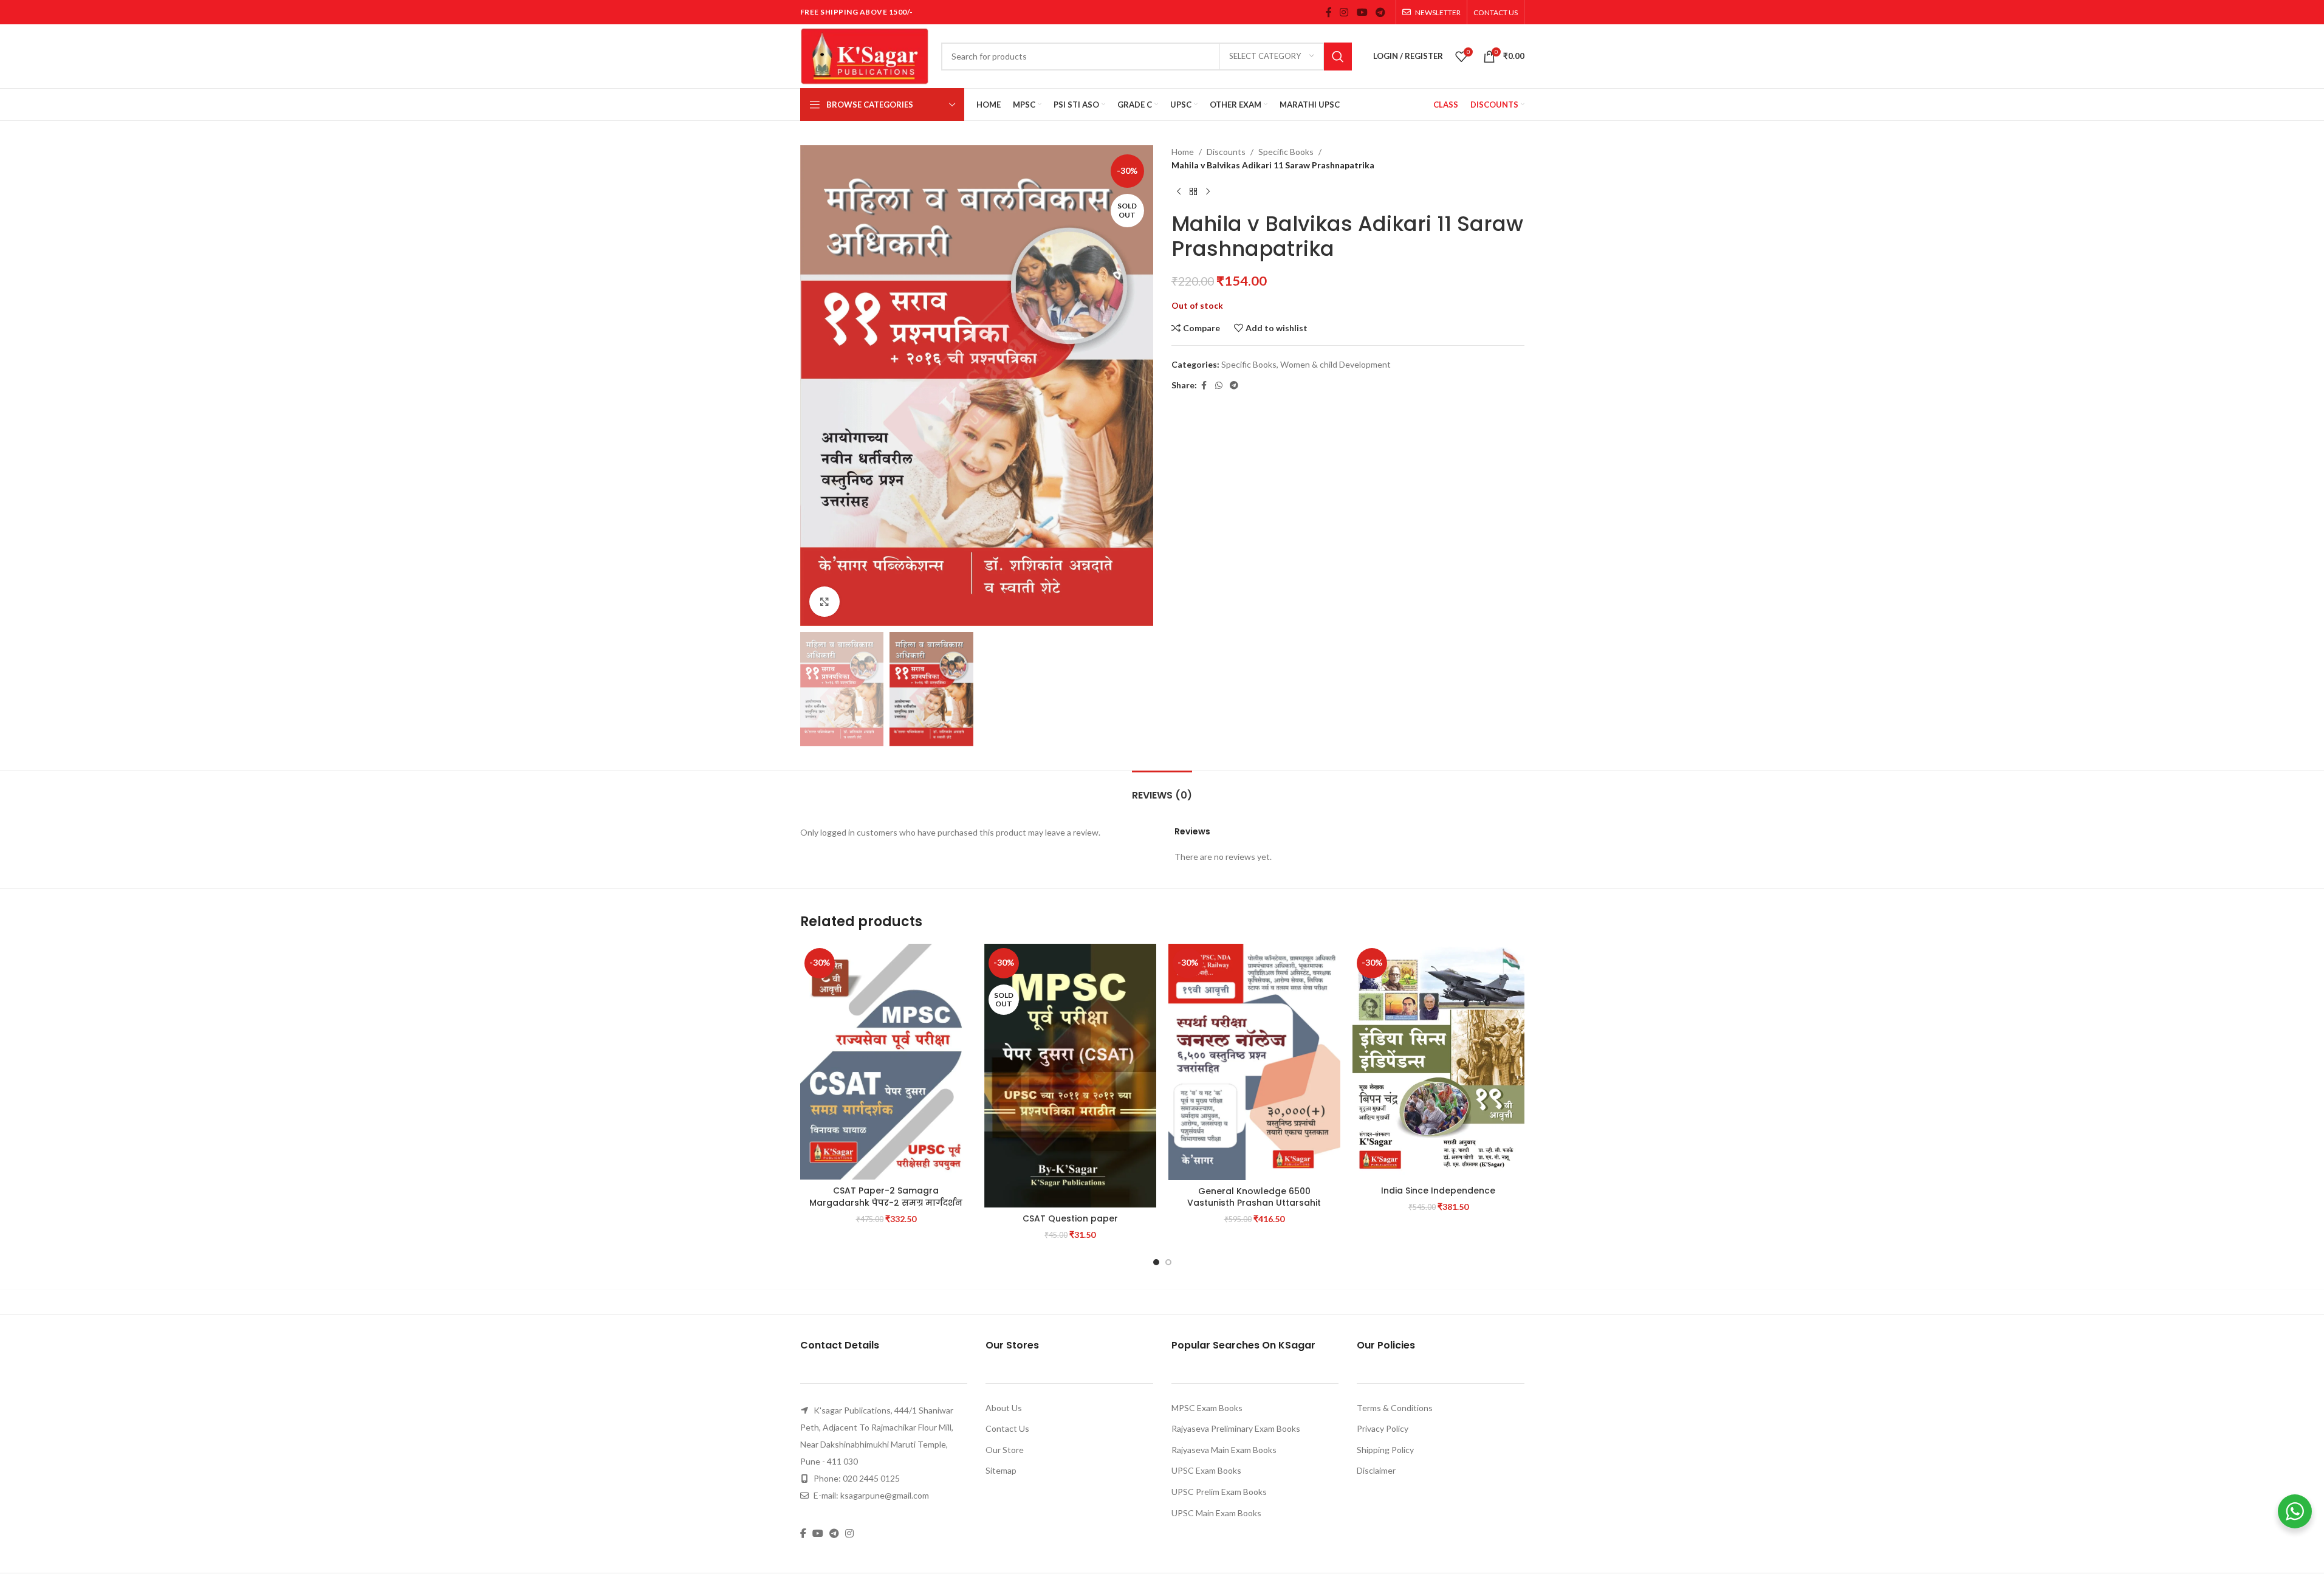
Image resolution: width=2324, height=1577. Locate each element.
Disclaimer (1376, 1470)
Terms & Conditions (1395, 1408)
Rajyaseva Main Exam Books (1224, 1450)
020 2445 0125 (871, 1478)
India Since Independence (1438, 1190)
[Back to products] (1193, 192)
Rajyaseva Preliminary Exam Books (1236, 1428)
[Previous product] (1179, 192)
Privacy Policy (1383, 1428)
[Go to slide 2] (1168, 1262)
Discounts (1226, 152)
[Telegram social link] (1380, 12)
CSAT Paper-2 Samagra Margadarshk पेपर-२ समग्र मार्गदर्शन (886, 1197)
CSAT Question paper (1070, 1218)
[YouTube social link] (1362, 12)
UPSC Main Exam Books (1216, 1513)
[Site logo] (865, 55)
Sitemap (1001, 1470)
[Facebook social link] (1329, 12)
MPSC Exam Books (1207, 1408)
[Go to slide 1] (1156, 1262)
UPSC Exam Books (1206, 1470)
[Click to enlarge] (824, 602)
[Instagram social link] (1344, 12)
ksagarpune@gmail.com (885, 1495)
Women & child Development (1335, 364)
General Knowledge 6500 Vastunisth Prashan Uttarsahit (1254, 1197)
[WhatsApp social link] (1219, 386)
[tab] (1162, 789)
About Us (1004, 1408)
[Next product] (1208, 192)
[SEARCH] (1338, 57)
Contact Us (1007, 1428)
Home (1183, 152)
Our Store (1005, 1450)
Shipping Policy (1385, 1450)
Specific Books (1286, 152)
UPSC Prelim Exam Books (1219, 1492)
